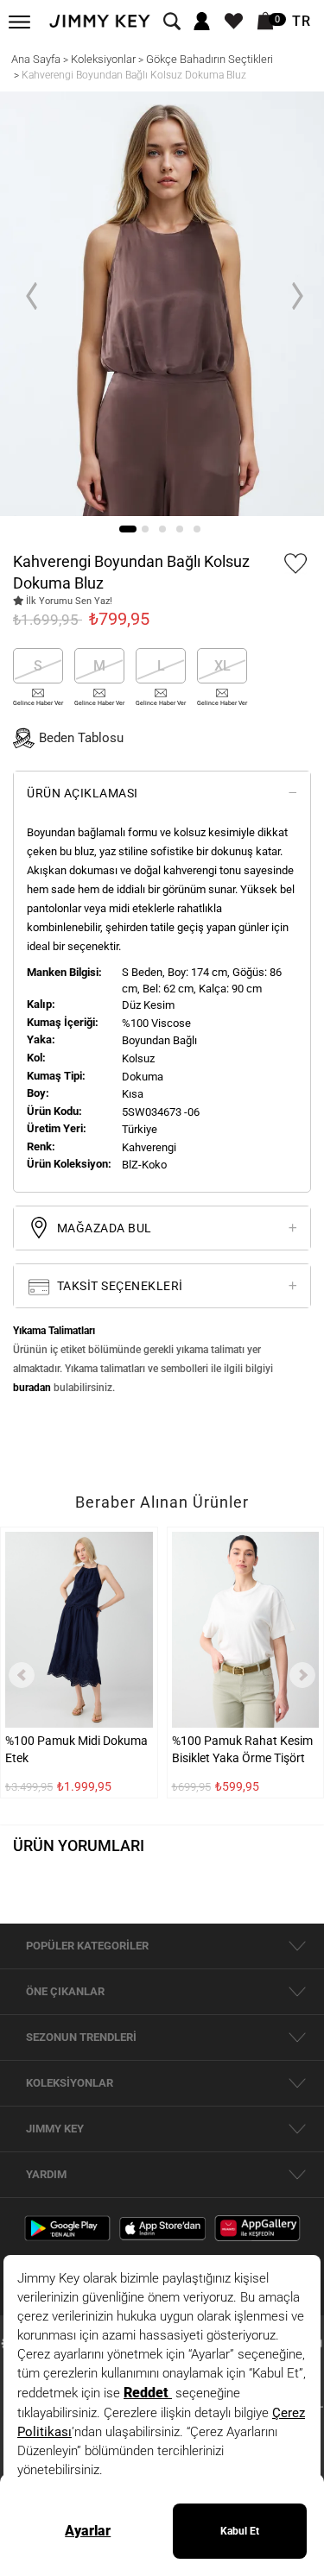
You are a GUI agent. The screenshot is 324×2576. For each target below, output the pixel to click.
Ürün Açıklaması (83, 793)
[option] (162, 304)
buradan (32, 1388)
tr (302, 22)
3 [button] (162, 529)
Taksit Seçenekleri (118, 1286)
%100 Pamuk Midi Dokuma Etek (76, 1749)
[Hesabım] (202, 22)
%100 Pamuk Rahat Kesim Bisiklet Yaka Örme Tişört (242, 1749)
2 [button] (145, 529)
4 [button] (180, 529)
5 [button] (197, 529)
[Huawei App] (257, 2227)
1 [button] (128, 529)
